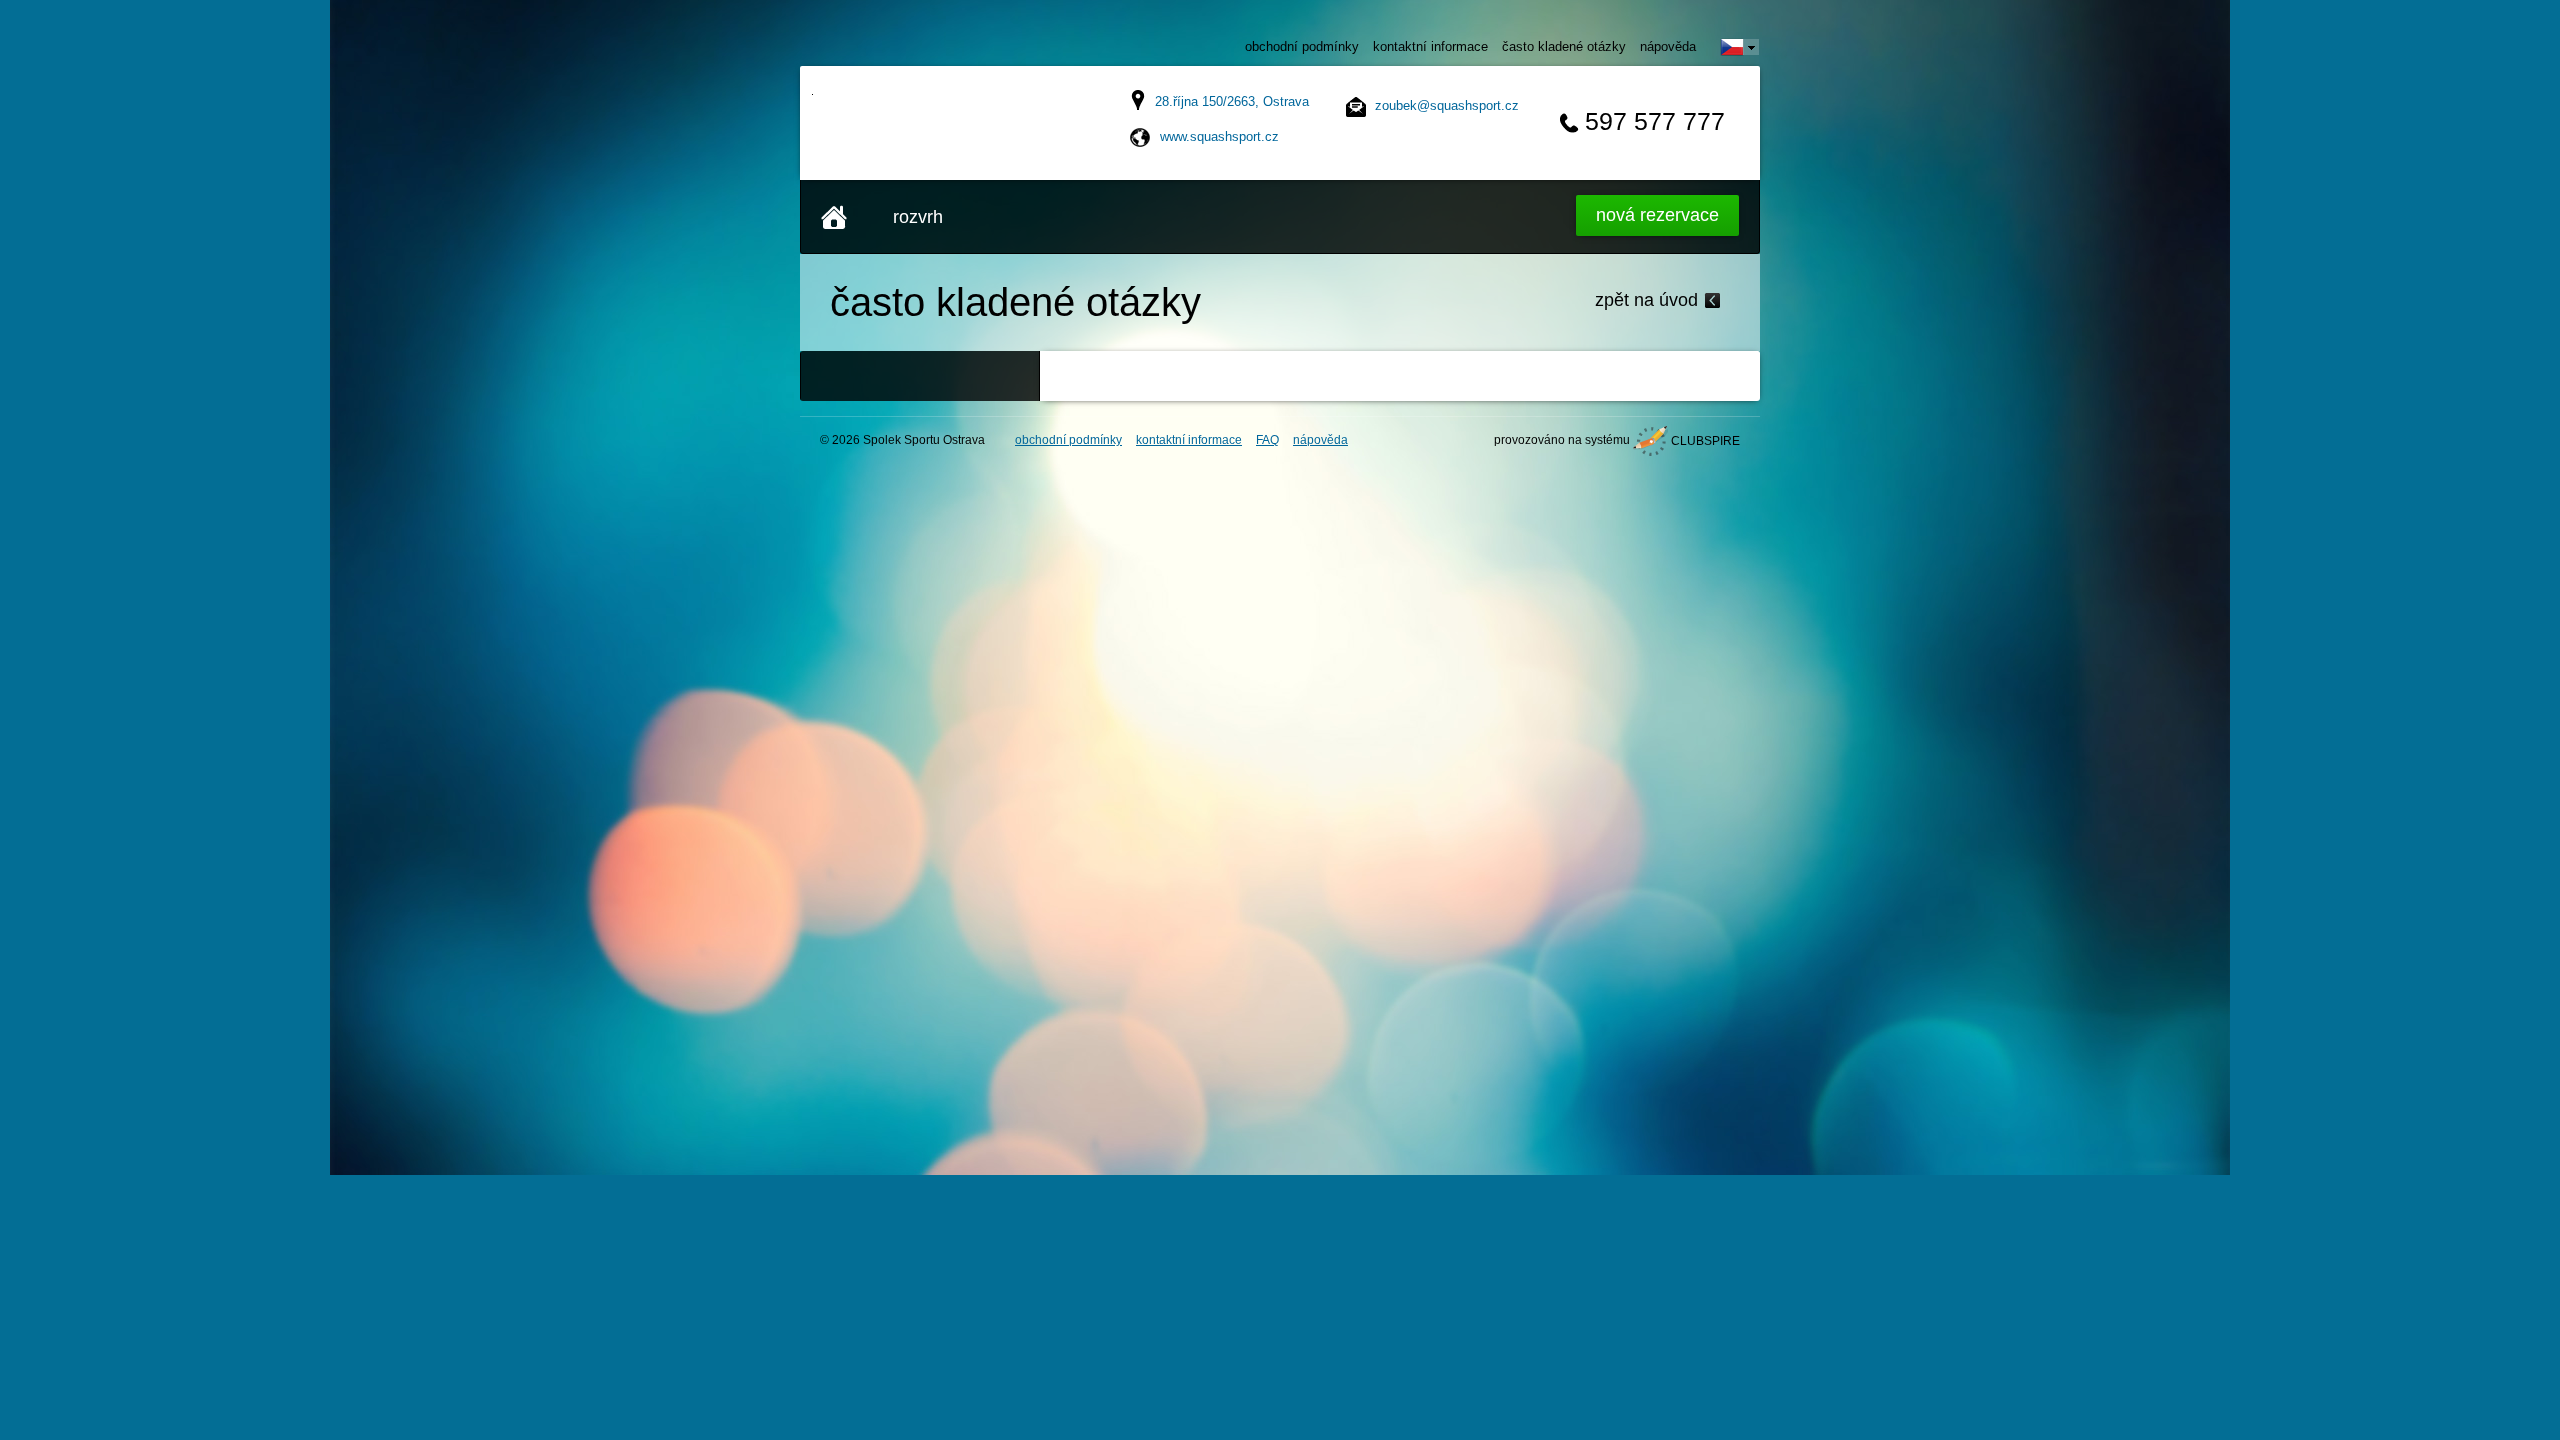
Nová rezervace (1657, 215)
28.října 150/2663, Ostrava (1232, 101)
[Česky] (1740, 47)
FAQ (1267, 440)
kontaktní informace (1430, 46)
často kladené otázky (1564, 46)
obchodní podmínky (1302, 46)
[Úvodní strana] (834, 217)
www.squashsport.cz (1219, 136)
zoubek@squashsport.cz (1447, 105)
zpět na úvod (1646, 300)
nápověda (1668, 46)
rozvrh (918, 217)
